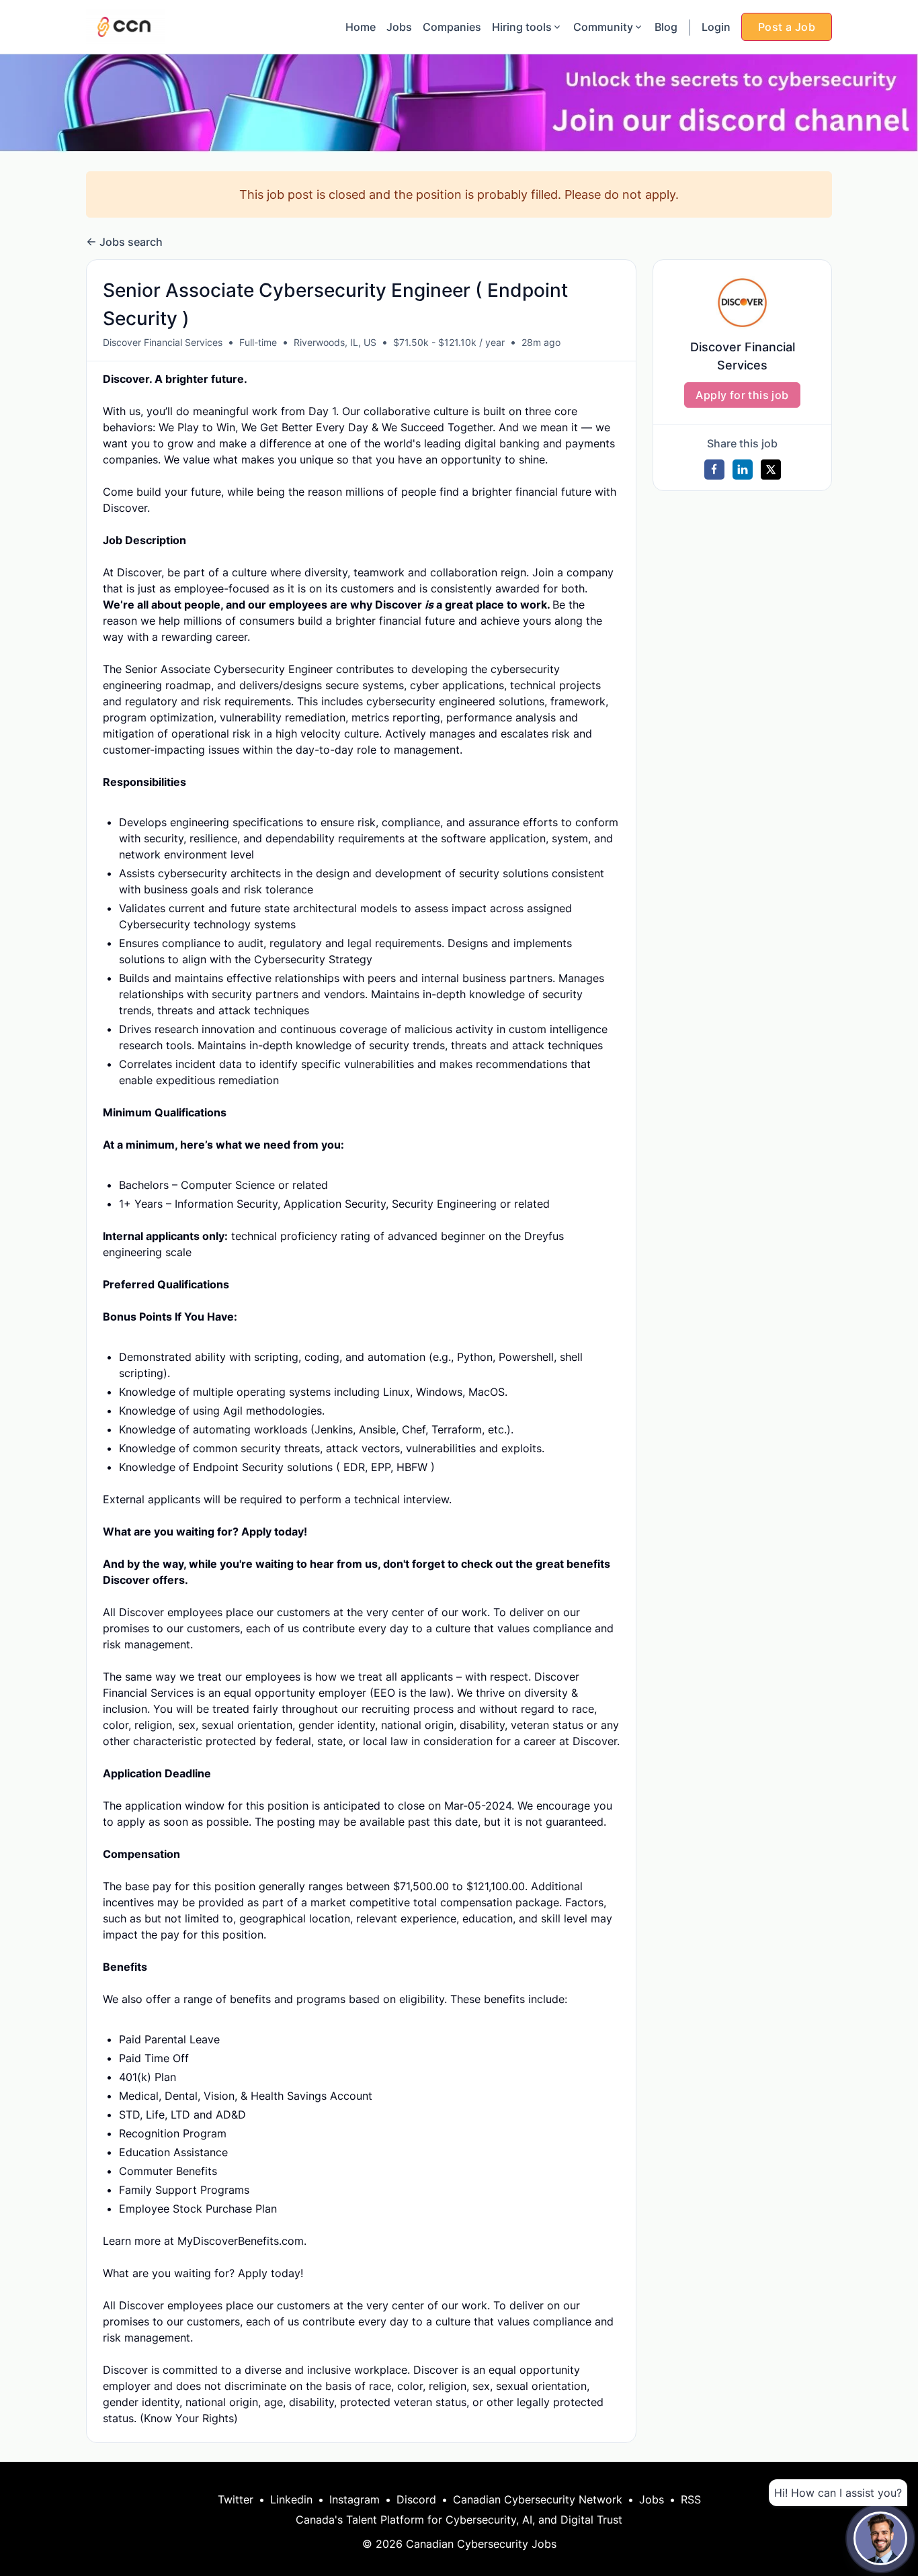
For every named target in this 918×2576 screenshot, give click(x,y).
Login (716, 27)
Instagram (354, 2499)
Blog (666, 27)
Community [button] (603, 27)
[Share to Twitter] (771, 470)
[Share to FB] (714, 470)
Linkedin (291, 2499)
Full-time (258, 342)
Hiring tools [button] (522, 27)
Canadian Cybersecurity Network (538, 2499)
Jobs (399, 27)
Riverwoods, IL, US (335, 342)
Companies (452, 27)
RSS (691, 2499)
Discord (416, 2499)
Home (361, 27)
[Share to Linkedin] (743, 470)
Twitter (236, 2499)
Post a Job (787, 27)
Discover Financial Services (163, 342)
